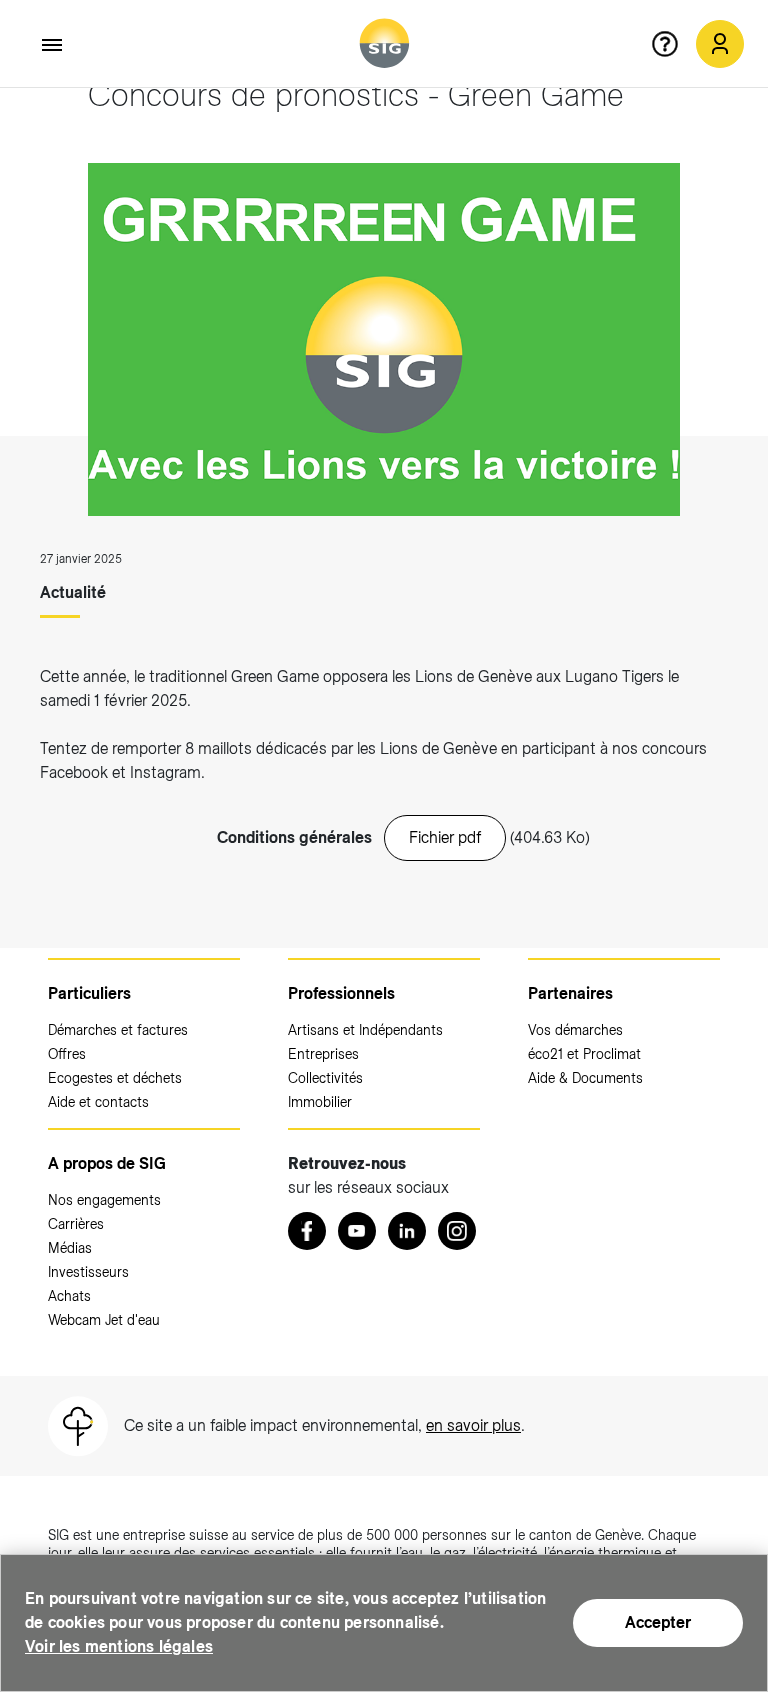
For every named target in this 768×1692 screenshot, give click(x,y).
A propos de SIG (107, 1163)
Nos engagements (104, 1200)
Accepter (658, 1622)
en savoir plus (473, 1425)
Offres (67, 1054)
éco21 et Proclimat (584, 1054)
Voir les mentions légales (119, 1646)
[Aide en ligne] (673, 44)
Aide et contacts (98, 1102)
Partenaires (570, 993)
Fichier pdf (445, 837)
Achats (69, 1296)
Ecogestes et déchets (115, 1078)
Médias (70, 1248)
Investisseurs (88, 1272)
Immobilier (320, 1102)
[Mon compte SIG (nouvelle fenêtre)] (720, 44)
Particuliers (89, 993)
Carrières (76, 1224)
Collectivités (325, 1078)
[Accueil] (384, 43)
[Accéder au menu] (53, 45)
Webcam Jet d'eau (104, 1320)
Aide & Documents (585, 1078)
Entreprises (323, 1054)
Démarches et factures (118, 1030)
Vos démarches (575, 1030)
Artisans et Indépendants (365, 1030)
